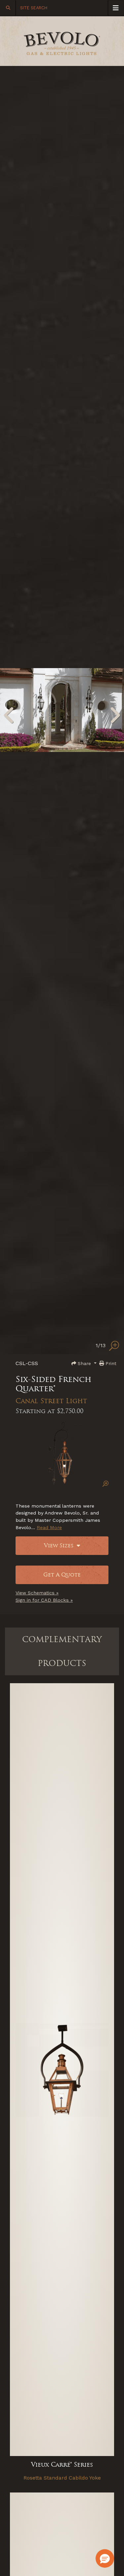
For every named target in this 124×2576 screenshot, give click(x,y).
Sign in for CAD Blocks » (44, 1600)
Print (110, 1363)
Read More (49, 1527)
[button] (105, 2558)
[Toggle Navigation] (116, 8)
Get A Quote (62, 1575)
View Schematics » (37, 1593)
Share (84, 1363)
